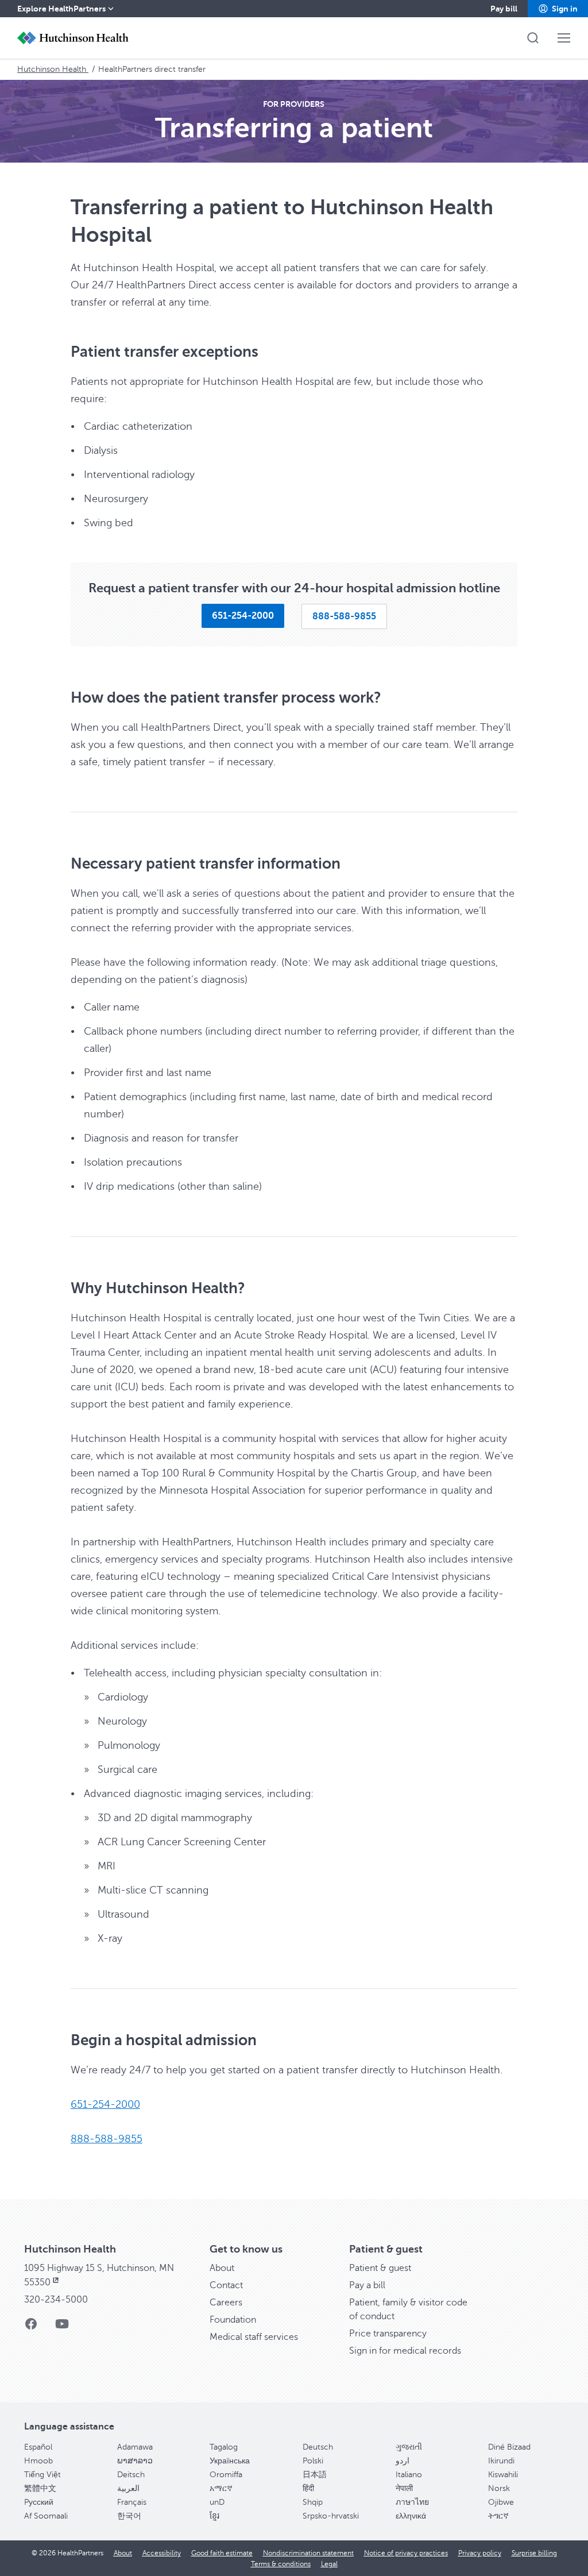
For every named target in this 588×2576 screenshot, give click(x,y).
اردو (403, 2461)
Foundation (233, 2320)
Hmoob (38, 2461)
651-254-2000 (105, 2104)
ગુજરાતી (409, 2447)
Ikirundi (501, 2461)
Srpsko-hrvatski (331, 2516)
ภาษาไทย (412, 2502)
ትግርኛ (498, 2516)
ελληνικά (411, 2516)
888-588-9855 (107, 2139)
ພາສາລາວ (135, 2461)
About (222, 2268)
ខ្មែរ (214, 2516)
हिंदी (308, 2488)
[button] (558, 9)
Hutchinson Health (53, 69)
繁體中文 (40, 2488)
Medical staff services (254, 2337)
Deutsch (318, 2447)
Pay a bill (367, 2285)
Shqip (313, 2502)
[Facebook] (31, 2328)
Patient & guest (380, 2268)
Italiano (409, 2475)
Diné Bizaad (509, 2447)
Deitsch (131, 2475)
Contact (226, 2285)
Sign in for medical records (405, 2351)
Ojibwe (501, 2502)
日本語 (315, 2475)
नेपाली (404, 2488)
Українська (230, 2461)
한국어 (129, 2516)
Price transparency (388, 2334)
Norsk (499, 2488)
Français (132, 2502)
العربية (128, 2488)
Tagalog (224, 2447)
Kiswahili (503, 2475)
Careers (226, 2303)
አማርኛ (221, 2488)
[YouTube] (62, 2328)
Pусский (39, 2502)
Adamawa (135, 2447)
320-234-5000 (56, 2300)
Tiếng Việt (42, 2475)
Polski (313, 2461)
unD (217, 2502)
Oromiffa (226, 2475)
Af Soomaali (46, 2516)
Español (38, 2447)
